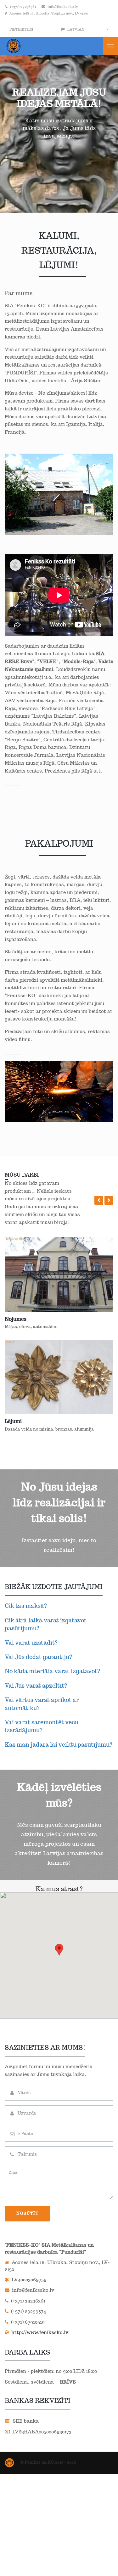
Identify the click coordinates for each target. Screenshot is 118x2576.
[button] (99, 1200)
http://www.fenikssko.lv (39, 2332)
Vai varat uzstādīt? (31, 1643)
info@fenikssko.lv (63, 7)
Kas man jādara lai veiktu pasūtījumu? (59, 1745)
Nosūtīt (28, 2213)
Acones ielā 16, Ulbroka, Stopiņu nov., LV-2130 (49, 13)
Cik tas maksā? (26, 1606)
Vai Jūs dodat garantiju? (38, 1657)
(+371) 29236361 (23, 7)
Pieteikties (21, 29)
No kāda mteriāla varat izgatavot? (52, 1671)
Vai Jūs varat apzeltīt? (36, 1686)
